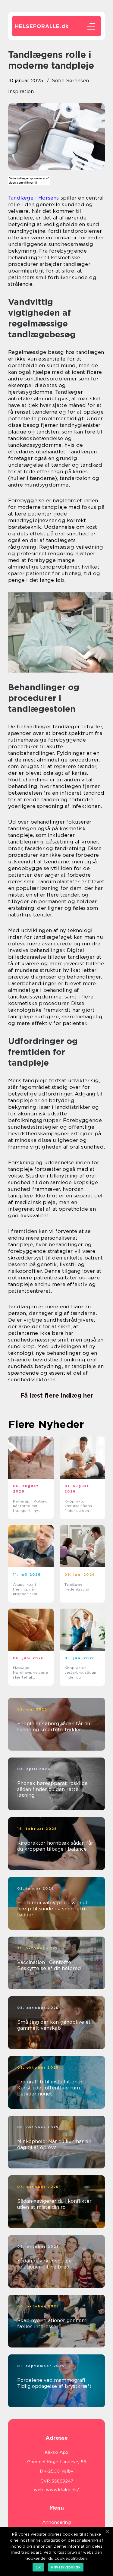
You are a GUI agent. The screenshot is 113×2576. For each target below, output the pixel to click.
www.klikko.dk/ (63, 2490)
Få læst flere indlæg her (57, 1395)
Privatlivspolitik (66, 2567)
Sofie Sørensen (70, 81)
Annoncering (56, 2522)
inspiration (21, 91)
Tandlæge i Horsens (34, 198)
